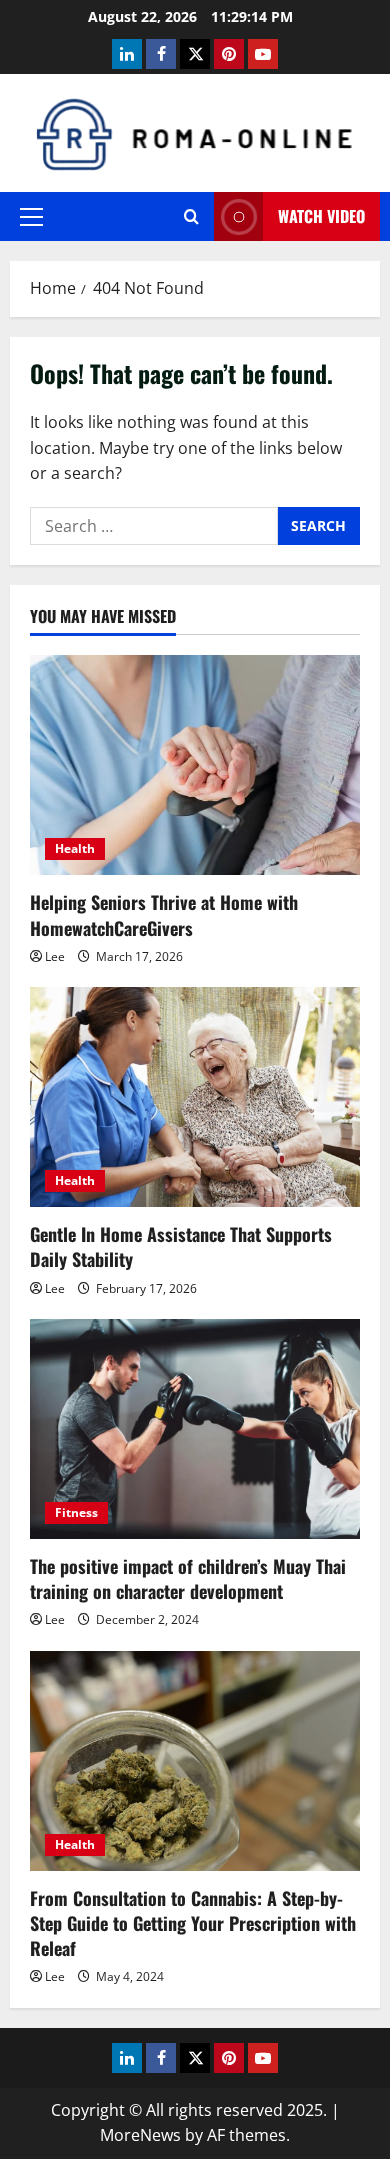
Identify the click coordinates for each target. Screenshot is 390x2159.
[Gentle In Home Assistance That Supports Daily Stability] (195, 1097)
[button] (31, 217)
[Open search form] (191, 216)
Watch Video (321, 216)
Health (75, 848)
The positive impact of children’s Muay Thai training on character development (188, 1578)
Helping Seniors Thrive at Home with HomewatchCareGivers (164, 914)
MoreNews (140, 2135)
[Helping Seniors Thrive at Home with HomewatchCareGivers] (195, 765)
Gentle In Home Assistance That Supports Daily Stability (181, 1246)
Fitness (76, 1512)
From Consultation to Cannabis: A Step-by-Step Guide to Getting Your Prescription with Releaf (193, 1923)
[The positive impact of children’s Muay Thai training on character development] (195, 1429)
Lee (55, 956)
